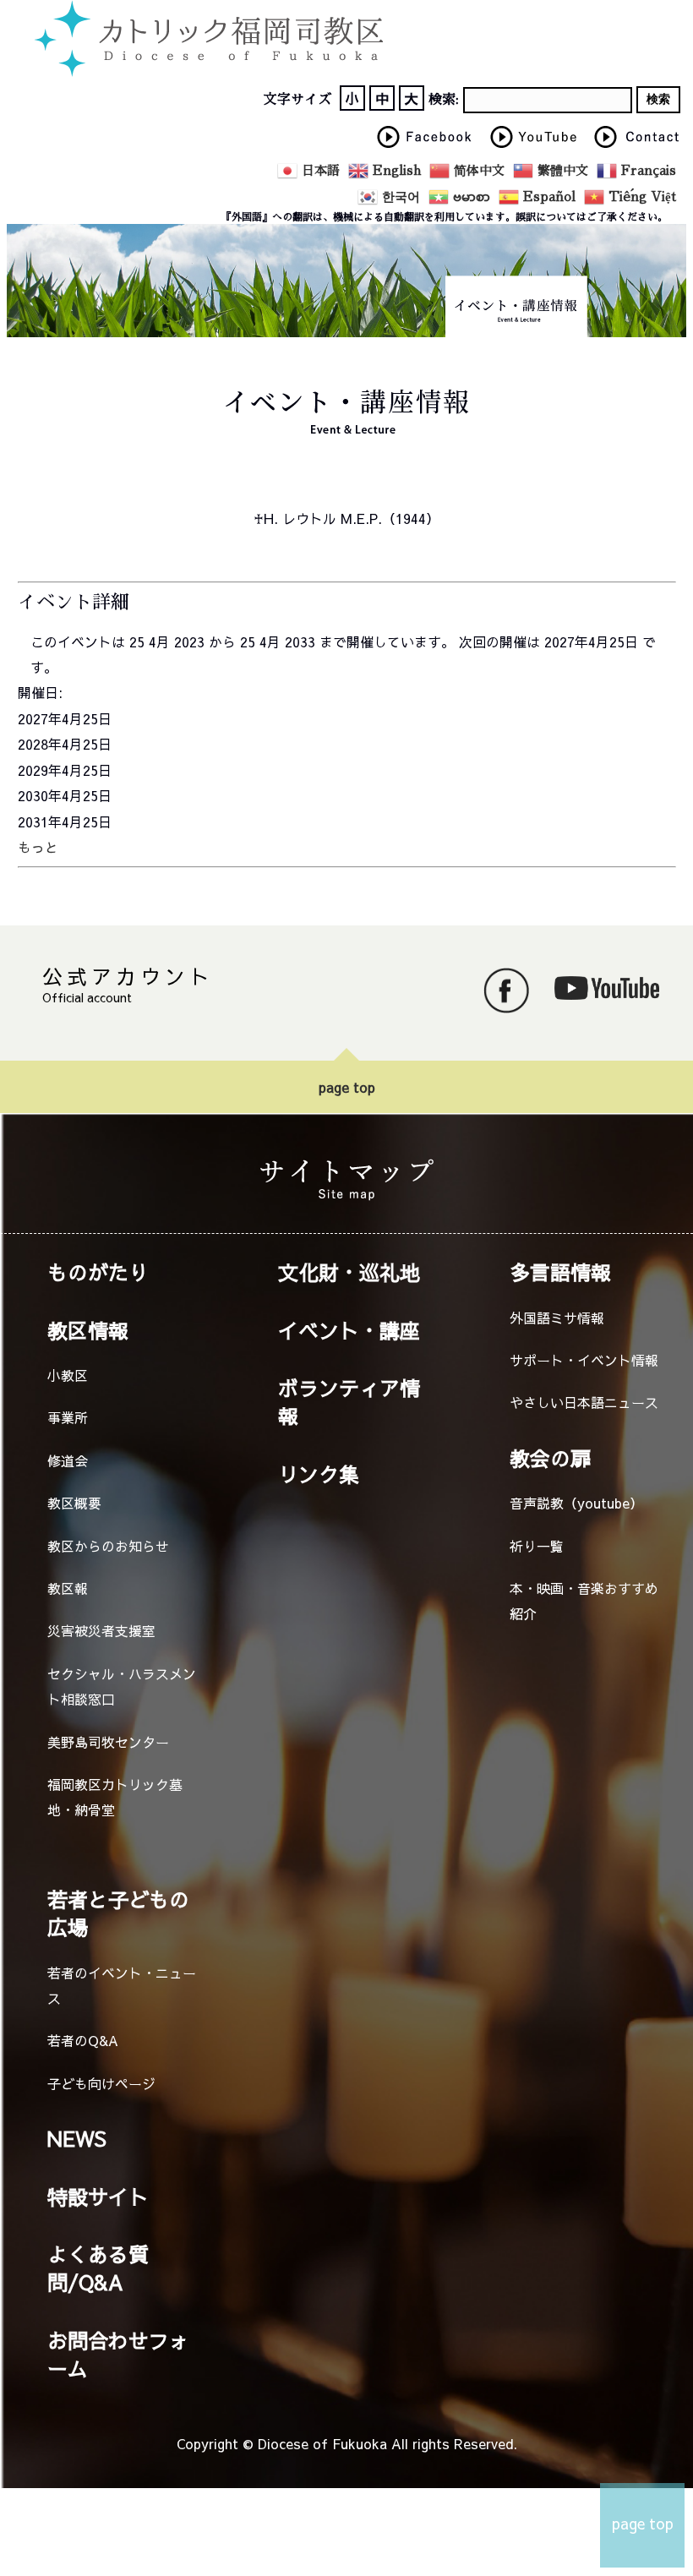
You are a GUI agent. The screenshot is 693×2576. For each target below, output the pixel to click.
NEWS (77, 2138)
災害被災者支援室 (101, 1630)
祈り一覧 (537, 1546)
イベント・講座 (349, 1330)
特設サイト (98, 2197)
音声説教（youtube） (576, 1503)
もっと (38, 847)
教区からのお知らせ (108, 1546)
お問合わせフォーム (118, 2354)
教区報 (68, 1588)
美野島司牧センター (108, 1742)
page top (347, 1087)
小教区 (68, 1375)
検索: (444, 100)
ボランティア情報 (349, 1402)
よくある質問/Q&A (98, 2268)
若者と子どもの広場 (118, 1913)
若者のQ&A (83, 2040)
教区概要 (74, 1503)
